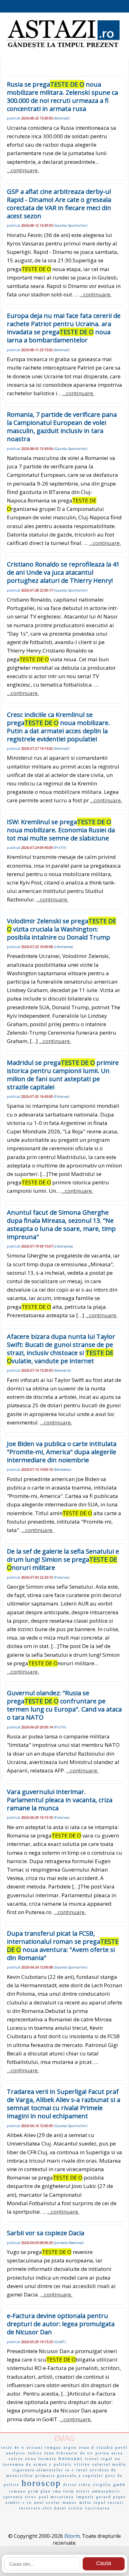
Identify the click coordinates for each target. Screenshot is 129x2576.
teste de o (13, 2447)
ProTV (60, 847)
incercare (30, 2508)
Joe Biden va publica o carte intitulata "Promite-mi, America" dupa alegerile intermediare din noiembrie (62, 1452)
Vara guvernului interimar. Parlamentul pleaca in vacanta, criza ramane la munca (60, 1800)
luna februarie (61, 2453)
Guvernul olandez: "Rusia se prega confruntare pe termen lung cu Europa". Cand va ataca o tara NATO (64, 1705)
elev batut (55, 2508)
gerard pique (111, 2497)
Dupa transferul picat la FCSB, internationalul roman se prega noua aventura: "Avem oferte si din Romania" (63, 1946)
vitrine (82, 2464)
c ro (27, 2503)
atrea (117, 2453)
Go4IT (60, 2342)
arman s (43, 2464)
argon (70, 2447)
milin (85, 2503)
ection (76, 2508)
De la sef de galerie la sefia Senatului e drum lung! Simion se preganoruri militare (63, 1559)
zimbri (13, 2503)
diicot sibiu (77, 2485)
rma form (64, 2491)
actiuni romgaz (44, 2447)
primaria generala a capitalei (69, 2476)
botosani (71, 2458)
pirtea (102, 2453)
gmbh (119, 2485)
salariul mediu (109, 2464)
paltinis (63, 2464)
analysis (16, 2453)
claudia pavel (112, 2447)
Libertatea (63, 947)
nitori (83, 2491)
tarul (82, 2470)
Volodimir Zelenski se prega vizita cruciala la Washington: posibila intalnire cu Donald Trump (62, 929)
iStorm (72, 2536)
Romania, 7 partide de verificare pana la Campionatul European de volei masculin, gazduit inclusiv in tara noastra (62, 427)
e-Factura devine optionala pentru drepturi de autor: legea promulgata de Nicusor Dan (61, 2324)
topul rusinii (109, 2503)
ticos (31, 2497)
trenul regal (99, 2459)
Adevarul (62, 1370)
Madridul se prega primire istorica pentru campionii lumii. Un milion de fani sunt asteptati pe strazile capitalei (63, 1075)
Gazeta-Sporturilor (71, 225)
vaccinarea (98, 2508)
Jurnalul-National (69, 2243)
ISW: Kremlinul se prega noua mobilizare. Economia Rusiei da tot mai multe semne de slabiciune (61, 830)
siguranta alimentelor (38, 2470)
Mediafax (62, 1469)
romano (18, 2491)
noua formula (41, 2459)
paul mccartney (57, 2497)
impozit (85, 2497)
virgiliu (102, 2485)
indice (35, 2453)
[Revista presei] (63, 48)
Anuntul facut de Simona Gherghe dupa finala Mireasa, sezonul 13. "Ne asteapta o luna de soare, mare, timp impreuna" (61, 1225)
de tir (87, 2453)
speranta (13, 2497)
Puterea (62, 1096)
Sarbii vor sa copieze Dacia (46, 2233)
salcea (16, 2459)
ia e (70, 2470)
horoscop (41, 2483)
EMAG (64, 2438)
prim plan (39, 2491)
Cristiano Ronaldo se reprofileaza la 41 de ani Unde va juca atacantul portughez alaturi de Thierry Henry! (63, 572)
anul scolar (47, 2503)
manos (70, 2503)
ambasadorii (106, 2491)
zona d (87, 2447)
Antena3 (62, 118)
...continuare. (23, 170)
